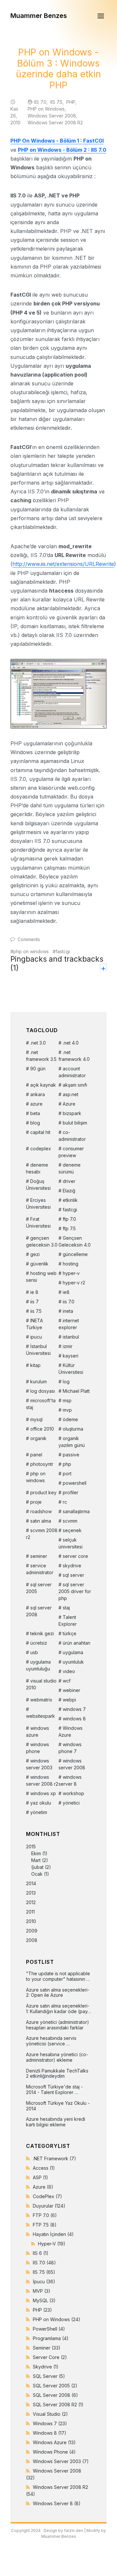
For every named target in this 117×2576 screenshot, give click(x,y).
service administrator (40, 1569)
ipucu (36, 1337)
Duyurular (49, 2206)
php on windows (31, 951)
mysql (36, 1419)
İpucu (44, 2281)
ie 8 (34, 1292)
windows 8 (74, 1719)
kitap (35, 1365)
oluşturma (73, 1429)
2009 (32, 1931)
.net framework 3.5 (41, 1056)
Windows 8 (50, 2433)
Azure (69, 1104)
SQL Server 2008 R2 (58, 2405)
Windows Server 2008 (52, 116)
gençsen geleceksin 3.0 (42, 1241)
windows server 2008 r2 (42, 1780)
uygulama (73, 1652)
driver (69, 1181)
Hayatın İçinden (53, 2234)
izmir (68, 1346)
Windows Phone (54, 2452)
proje (36, 1502)
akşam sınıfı (75, 1085)
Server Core (50, 2357)
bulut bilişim (75, 1123)
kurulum (39, 1381)
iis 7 (34, 1302)
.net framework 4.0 (74, 1056)
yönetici (71, 1803)
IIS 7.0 (40, 102)
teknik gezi (42, 1633)
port (67, 1474)
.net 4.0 (71, 1043)
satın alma (41, 1521)
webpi (69, 1700)
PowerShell (49, 2329)
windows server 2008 (72, 1764)
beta (35, 1113)
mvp (67, 1410)
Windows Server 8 (57, 2503)
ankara (38, 1094)
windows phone (38, 1748)
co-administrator (72, 1136)
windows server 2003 (39, 1764)
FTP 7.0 (45, 2215)
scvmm (70, 1521)
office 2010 (42, 1429)
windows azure (38, 1731)
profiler (71, 1492)
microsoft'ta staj (41, 1404)
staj (66, 1608)
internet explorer (69, 1324)
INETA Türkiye (34, 1324)
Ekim (36, 1853)
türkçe (70, 1633)
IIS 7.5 (56, 102)
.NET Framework (54, 2158)
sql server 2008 (39, 1611)
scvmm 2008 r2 (42, 1534)
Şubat (37, 1867)
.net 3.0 (38, 1043)
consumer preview (71, 1152)
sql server (73, 1575)
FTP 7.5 (45, 2225)
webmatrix (41, 1700)
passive (71, 1455)
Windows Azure (71, 1731)
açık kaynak (43, 1085)
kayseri (71, 1356)
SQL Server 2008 (55, 2395)
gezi (35, 1254)
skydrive (72, 1566)
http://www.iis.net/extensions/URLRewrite (63, 564)
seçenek (72, 1530)
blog (35, 1123)
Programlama (51, 2338)
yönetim (39, 1812)
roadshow (41, 1511)
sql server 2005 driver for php (75, 1591)
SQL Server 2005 (55, 2386)
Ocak (37, 1874)
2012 (31, 1902)
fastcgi (63, 951)
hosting (71, 1264)
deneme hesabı (37, 1168)
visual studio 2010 (41, 1684)
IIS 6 (41, 2253)
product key (43, 1492)
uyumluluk (73, 1662)
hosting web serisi (41, 1277)
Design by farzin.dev (63, 2530)
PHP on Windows (46, 109)
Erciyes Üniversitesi (38, 1203)
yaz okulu (41, 1803)
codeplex (41, 1148)
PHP (71, 102)
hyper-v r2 (74, 1283)
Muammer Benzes (39, 16)
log (66, 1381)
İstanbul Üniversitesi (38, 1350)
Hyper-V (52, 2244)
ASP (40, 2177)
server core (75, 1556)
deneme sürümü (70, 1168)
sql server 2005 (39, 1588)
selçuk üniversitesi (71, 1543)
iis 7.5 (36, 1311)
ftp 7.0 (69, 1219)
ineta (68, 1311)
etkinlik (70, 1200)
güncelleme (75, 1254)
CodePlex (47, 2196)
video (69, 1671)
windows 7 (74, 1709)
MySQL (44, 2300)
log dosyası (43, 1391)
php (67, 1464)
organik (38, 1438)
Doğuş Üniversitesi (38, 1185)
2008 (32, 1940)
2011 (30, 1912)
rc (65, 1502)
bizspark (72, 1113)
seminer (39, 1556)
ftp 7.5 (69, 1228)
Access (44, 2168)
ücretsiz (39, 1643)
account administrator (72, 1072)
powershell (75, 1483)
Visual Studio (50, 2414)
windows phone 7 (70, 1748)
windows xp (43, 1793)
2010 (31, 1921)
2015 (39, 1860)
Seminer (47, 2348)
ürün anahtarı (77, 1643)
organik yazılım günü (72, 1442)
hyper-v (71, 1273)
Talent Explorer (68, 1621)
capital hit (40, 1132)
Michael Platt (76, 1391)
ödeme (70, 1419)
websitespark (40, 1716)
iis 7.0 (69, 1302)
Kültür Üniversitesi (71, 1369)
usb (34, 1652)
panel (36, 1455)
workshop (73, 1793)
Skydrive (46, 2367)
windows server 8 (70, 1780)
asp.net (71, 1094)
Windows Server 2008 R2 (55, 123)
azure (36, 1104)
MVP (42, 2291)
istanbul (71, 1337)
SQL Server (49, 2376)
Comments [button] (29, 939)
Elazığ (69, 1191)
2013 (31, 1893)
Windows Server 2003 (61, 2461)
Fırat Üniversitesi (38, 1222)
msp (67, 1400)
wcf (67, 1681)
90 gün (38, 1069)
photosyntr (42, 1464)
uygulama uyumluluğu (38, 1665)
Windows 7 (50, 2423)
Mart (36, 1860)
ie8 (66, 1292)
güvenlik (39, 1264)
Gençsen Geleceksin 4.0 (75, 1241)
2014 (31, 1883)
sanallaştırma (76, 1511)
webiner (71, 1690)
